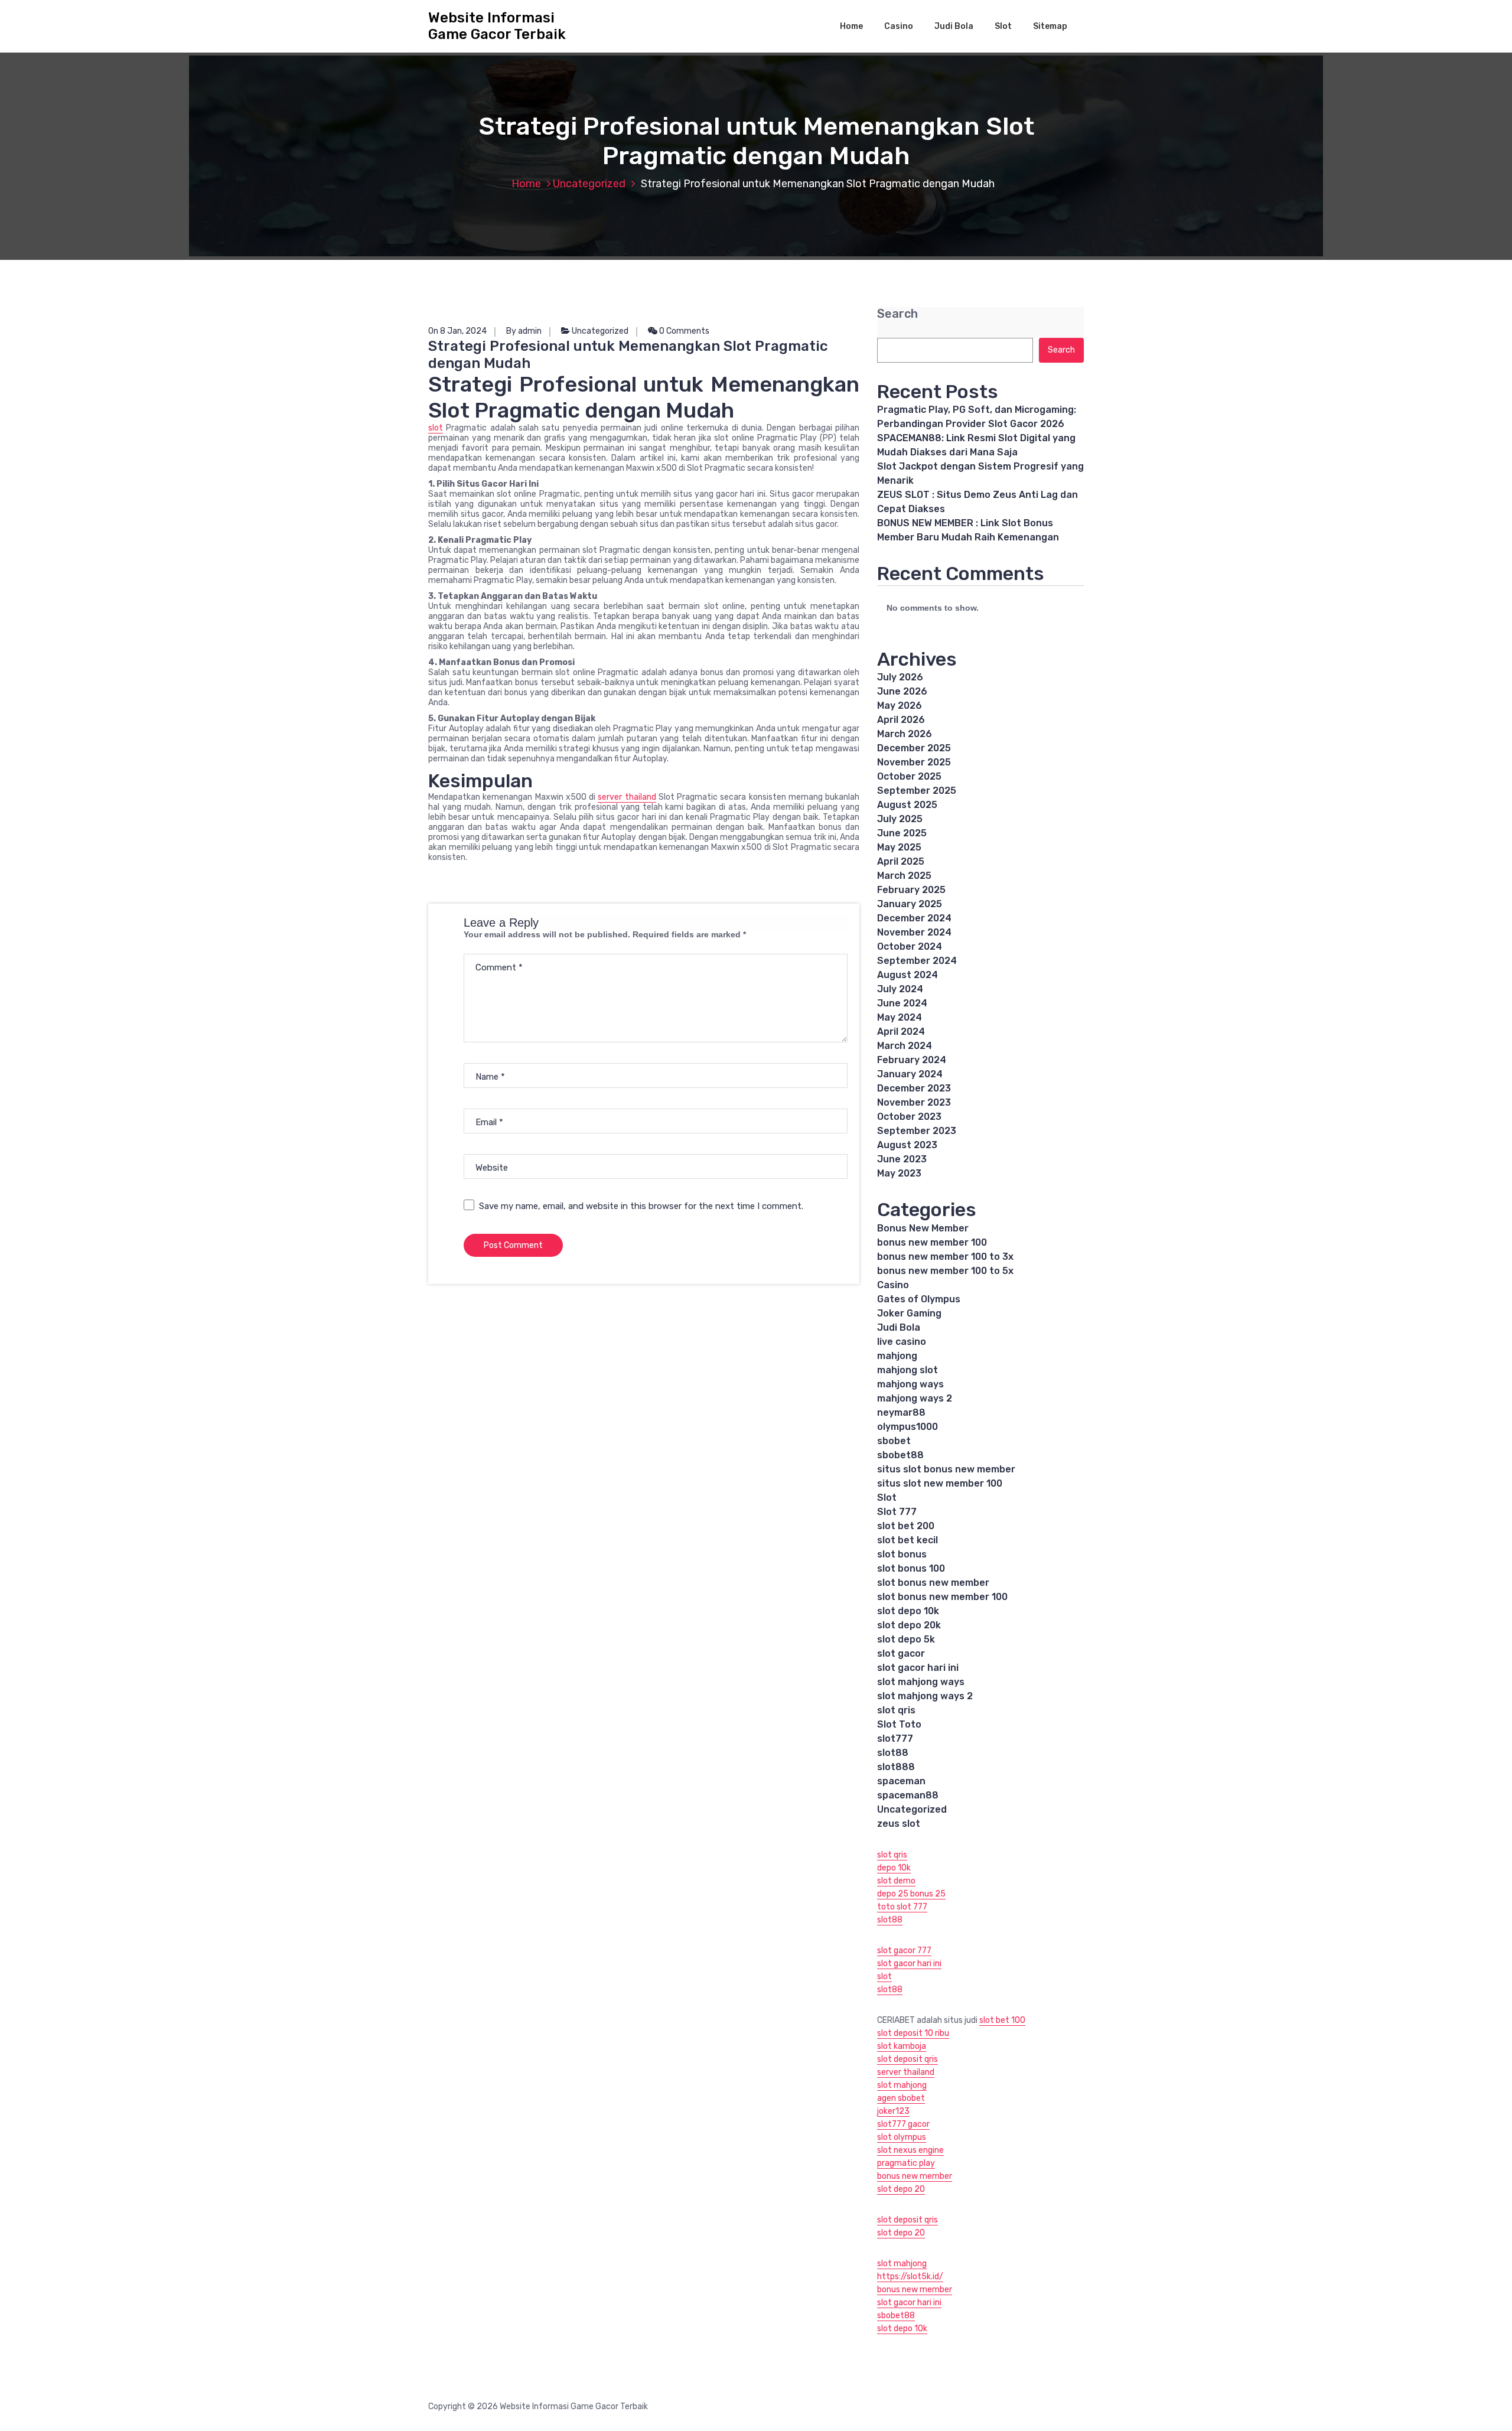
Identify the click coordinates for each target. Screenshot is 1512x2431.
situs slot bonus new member (946, 1469)
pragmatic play (906, 2163)
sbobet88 (900, 1455)
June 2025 (902, 833)
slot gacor (901, 1653)
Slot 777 (897, 1512)
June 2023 (902, 1159)
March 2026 (905, 734)
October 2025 (909, 776)
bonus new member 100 (932, 1242)
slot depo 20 (901, 2189)
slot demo (896, 1881)
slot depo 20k (909, 1625)
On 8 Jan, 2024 (457, 331)
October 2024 (910, 946)
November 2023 (914, 1102)
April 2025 (901, 861)
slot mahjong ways (921, 1682)
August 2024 (907, 975)
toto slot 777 (902, 1907)
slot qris (896, 1710)
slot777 (895, 1738)
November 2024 (914, 932)
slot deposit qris (907, 2059)
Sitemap (1050, 26)
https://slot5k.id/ (910, 2277)
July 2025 (900, 819)
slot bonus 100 (911, 1568)
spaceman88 (908, 1795)
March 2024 (905, 1046)
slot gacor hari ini (918, 1668)
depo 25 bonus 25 (911, 1894)
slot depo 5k (906, 1639)
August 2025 (907, 805)
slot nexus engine (910, 2150)
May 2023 (899, 1173)
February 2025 (911, 890)
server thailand (627, 797)
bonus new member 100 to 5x (945, 1271)
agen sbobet (901, 2098)
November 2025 (914, 762)
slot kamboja (902, 2046)
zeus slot (899, 1824)
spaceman (901, 1781)
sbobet (894, 1441)
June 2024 (902, 1003)
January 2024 (910, 1074)
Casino (899, 26)
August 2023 (907, 1145)
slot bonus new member (933, 1583)
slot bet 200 (906, 1526)
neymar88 (901, 1412)
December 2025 (914, 748)
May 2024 (900, 1017)
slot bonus (902, 1554)
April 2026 (901, 720)
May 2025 (899, 847)
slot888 (896, 1767)
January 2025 (910, 904)
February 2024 (912, 1060)
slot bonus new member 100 (942, 1597)
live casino (902, 1342)
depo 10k (894, 1868)
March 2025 (904, 876)
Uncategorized (589, 184)
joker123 (893, 2111)
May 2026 (900, 705)
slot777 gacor (903, 2124)
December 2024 (914, 918)
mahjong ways (910, 1384)
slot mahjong (902, 2085)
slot (436, 428)
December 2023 (914, 1088)
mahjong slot (907, 1370)
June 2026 (902, 691)
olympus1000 (907, 1427)
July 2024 (900, 989)
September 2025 (917, 791)
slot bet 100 (1002, 2020)
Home (851, 26)
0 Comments (683, 331)
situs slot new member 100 (940, 1483)
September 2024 (917, 961)
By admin (524, 331)
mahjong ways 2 (915, 1398)
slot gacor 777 (904, 1951)
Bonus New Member (923, 1228)
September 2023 (917, 1131)
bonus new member (915, 2176)
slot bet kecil (907, 1540)
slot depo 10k (908, 1611)
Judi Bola (954, 26)
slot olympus (902, 2137)
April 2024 (901, 1032)
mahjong (897, 1356)
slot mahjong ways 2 (925, 1696)
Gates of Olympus (919, 1299)
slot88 (893, 1753)
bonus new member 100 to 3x (945, 1257)
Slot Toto (899, 1724)
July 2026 (900, 677)
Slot (1003, 26)
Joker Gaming (909, 1313)
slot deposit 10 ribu (913, 2033)
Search (897, 314)
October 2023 (909, 1117)
